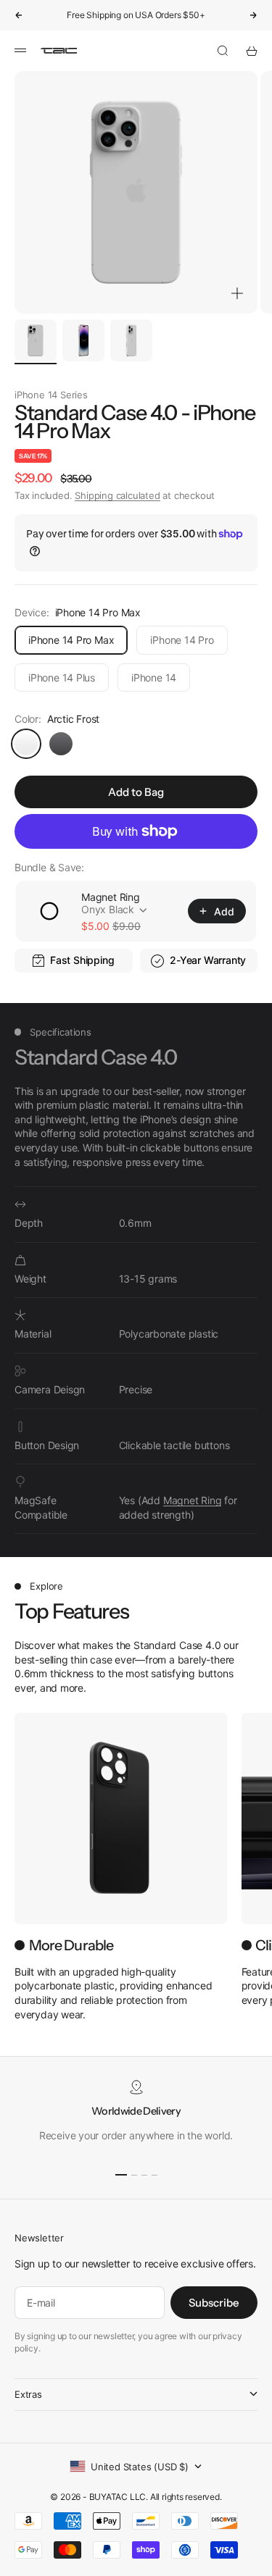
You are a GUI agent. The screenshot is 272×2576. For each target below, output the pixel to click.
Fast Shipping (82, 960)
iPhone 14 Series (51, 395)
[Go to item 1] (36, 340)
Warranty (225, 960)
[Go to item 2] (83, 340)
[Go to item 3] (131, 340)
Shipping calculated (117, 495)
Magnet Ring (111, 897)
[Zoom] (237, 293)
